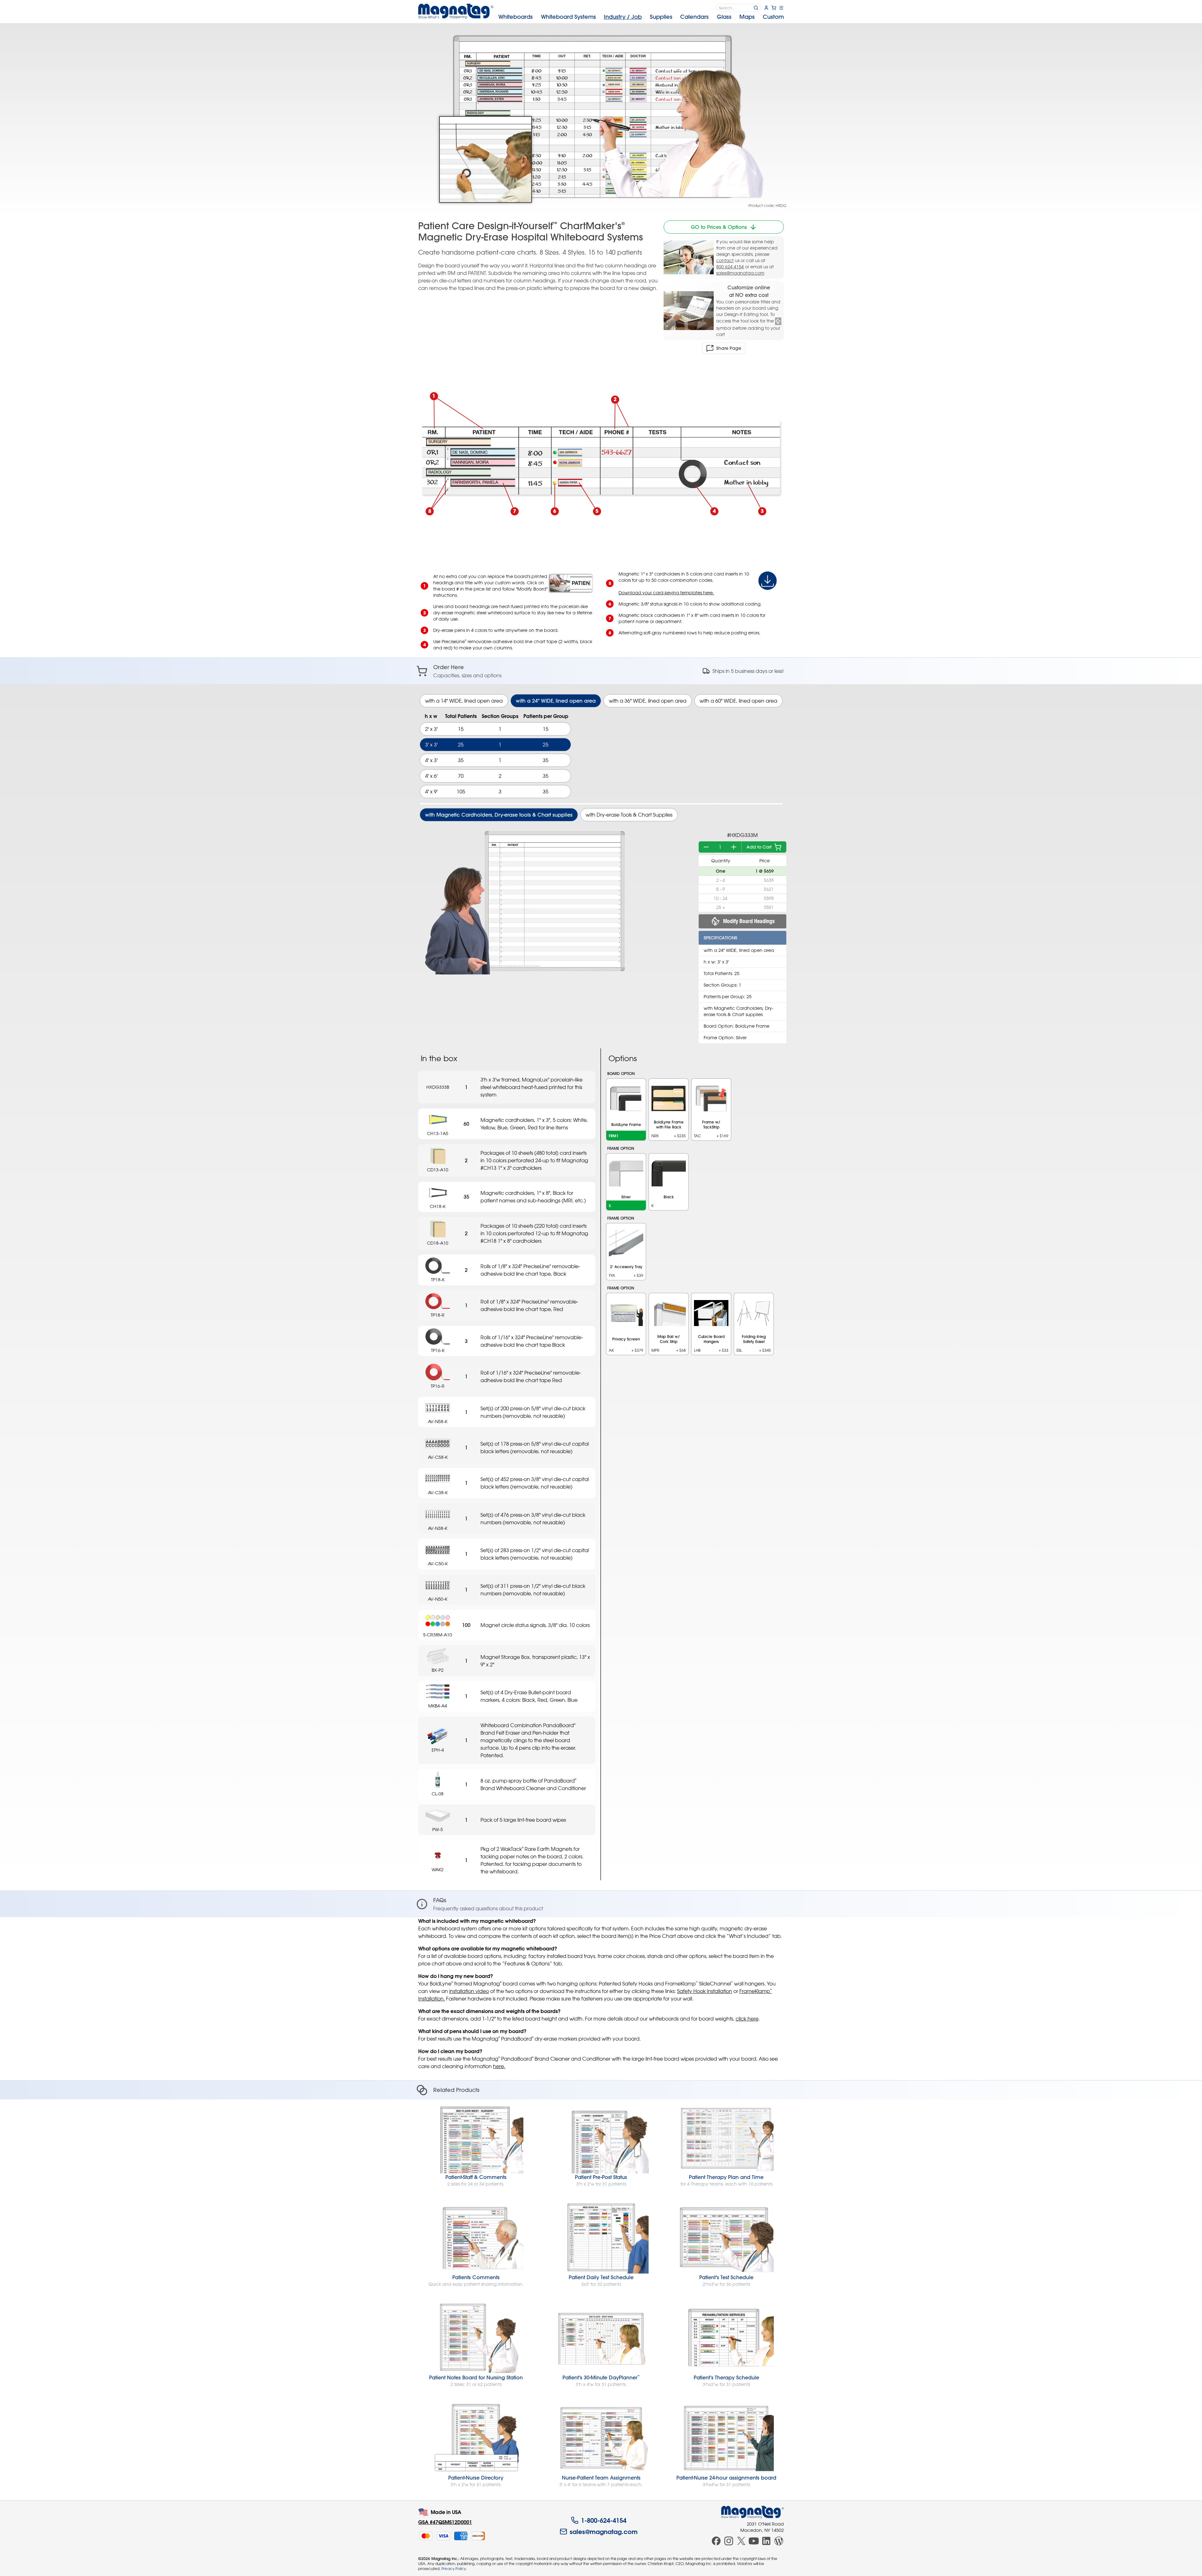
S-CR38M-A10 (438, 1635)
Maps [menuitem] (747, 17)
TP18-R (438, 1315)
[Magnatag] (753, 2512)
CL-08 (438, 1794)
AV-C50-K (438, 1564)
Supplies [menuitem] (661, 17)
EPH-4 (438, 1750)
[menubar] (641, 17)
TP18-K (438, 1280)
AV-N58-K (438, 1421)
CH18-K (438, 1206)
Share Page (729, 348)
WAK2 (438, 1869)
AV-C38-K (438, 1492)
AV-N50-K (438, 1599)
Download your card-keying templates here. (666, 593)
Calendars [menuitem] (694, 17)
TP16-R (438, 1386)
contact (725, 260)
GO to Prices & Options (719, 227)
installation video (469, 1991)
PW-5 (438, 1829)
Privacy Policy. (454, 2568)
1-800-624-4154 (604, 2520)
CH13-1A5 (438, 1133)
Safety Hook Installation (705, 1991)
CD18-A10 (438, 1243)
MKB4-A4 (438, 1706)
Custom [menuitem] (773, 17)
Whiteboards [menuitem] (516, 17)
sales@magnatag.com (740, 273)
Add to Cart (759, 847)
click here (747, 2019)
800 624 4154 (730, 267)
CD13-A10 (438, 1170)
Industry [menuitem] (623, 17)
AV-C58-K (438, 1457)
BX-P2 (438, 1670)
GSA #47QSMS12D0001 (445, 2522)
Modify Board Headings (749, 921)
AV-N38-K (438, 1528)
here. (499, 2066)
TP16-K (438, 1350)
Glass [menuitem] (724, 17)
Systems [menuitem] (568, 17)
